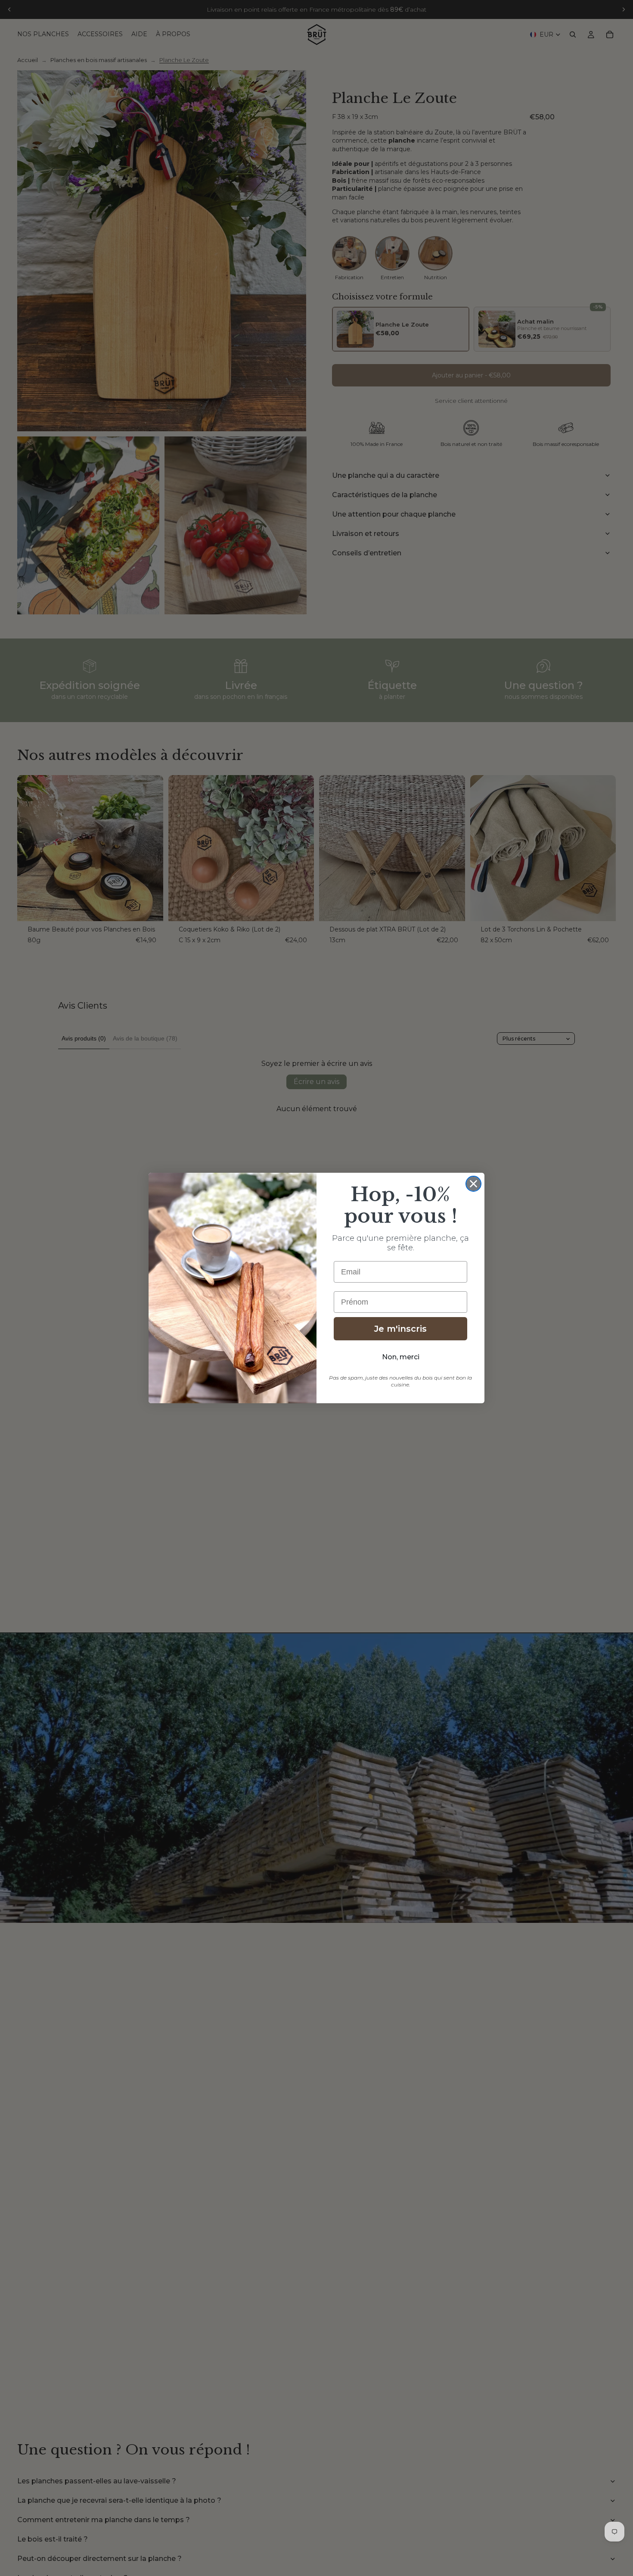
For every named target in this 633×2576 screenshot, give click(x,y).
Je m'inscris (400, 1329)
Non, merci (401, 1357)
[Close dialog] (473, 1184)
